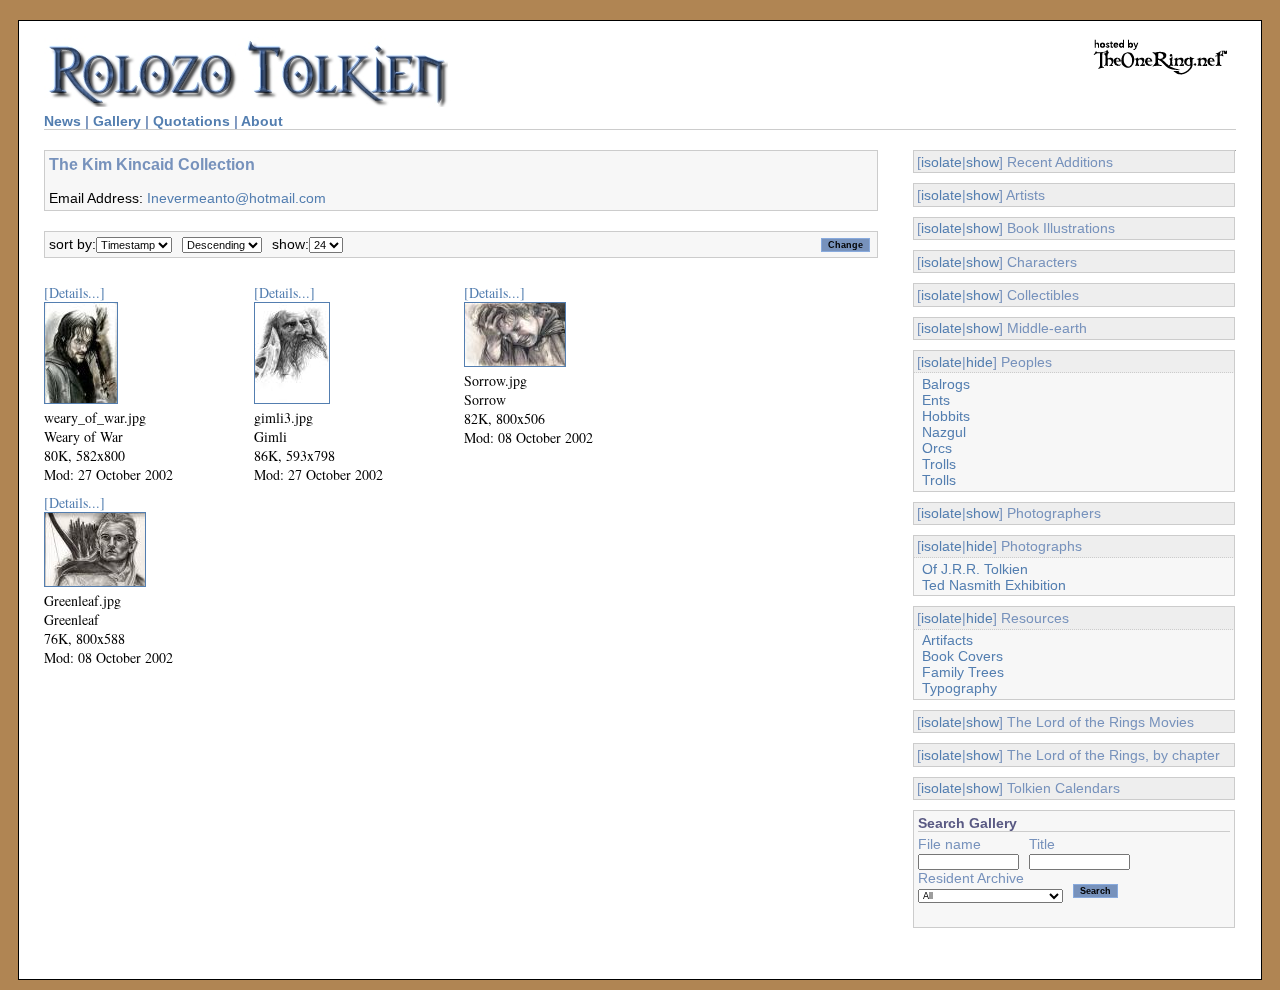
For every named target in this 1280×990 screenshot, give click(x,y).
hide (979, 362)
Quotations (191, 121)
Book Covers (962, 656)
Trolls (939, 464)
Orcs (937, 448)
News (62, 121)
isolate (941, 162)
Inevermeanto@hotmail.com (236, 198)
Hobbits (946, 416)
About (262, 121)
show (982, 162)
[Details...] (74, 292)
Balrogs (946, 384)
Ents (936, 400)
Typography (959, 688)
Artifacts (947, 640)
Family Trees (963, 672)
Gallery (117, 121)
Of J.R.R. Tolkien (975, 569)
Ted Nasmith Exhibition (994, 585)
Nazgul (944, 432)
